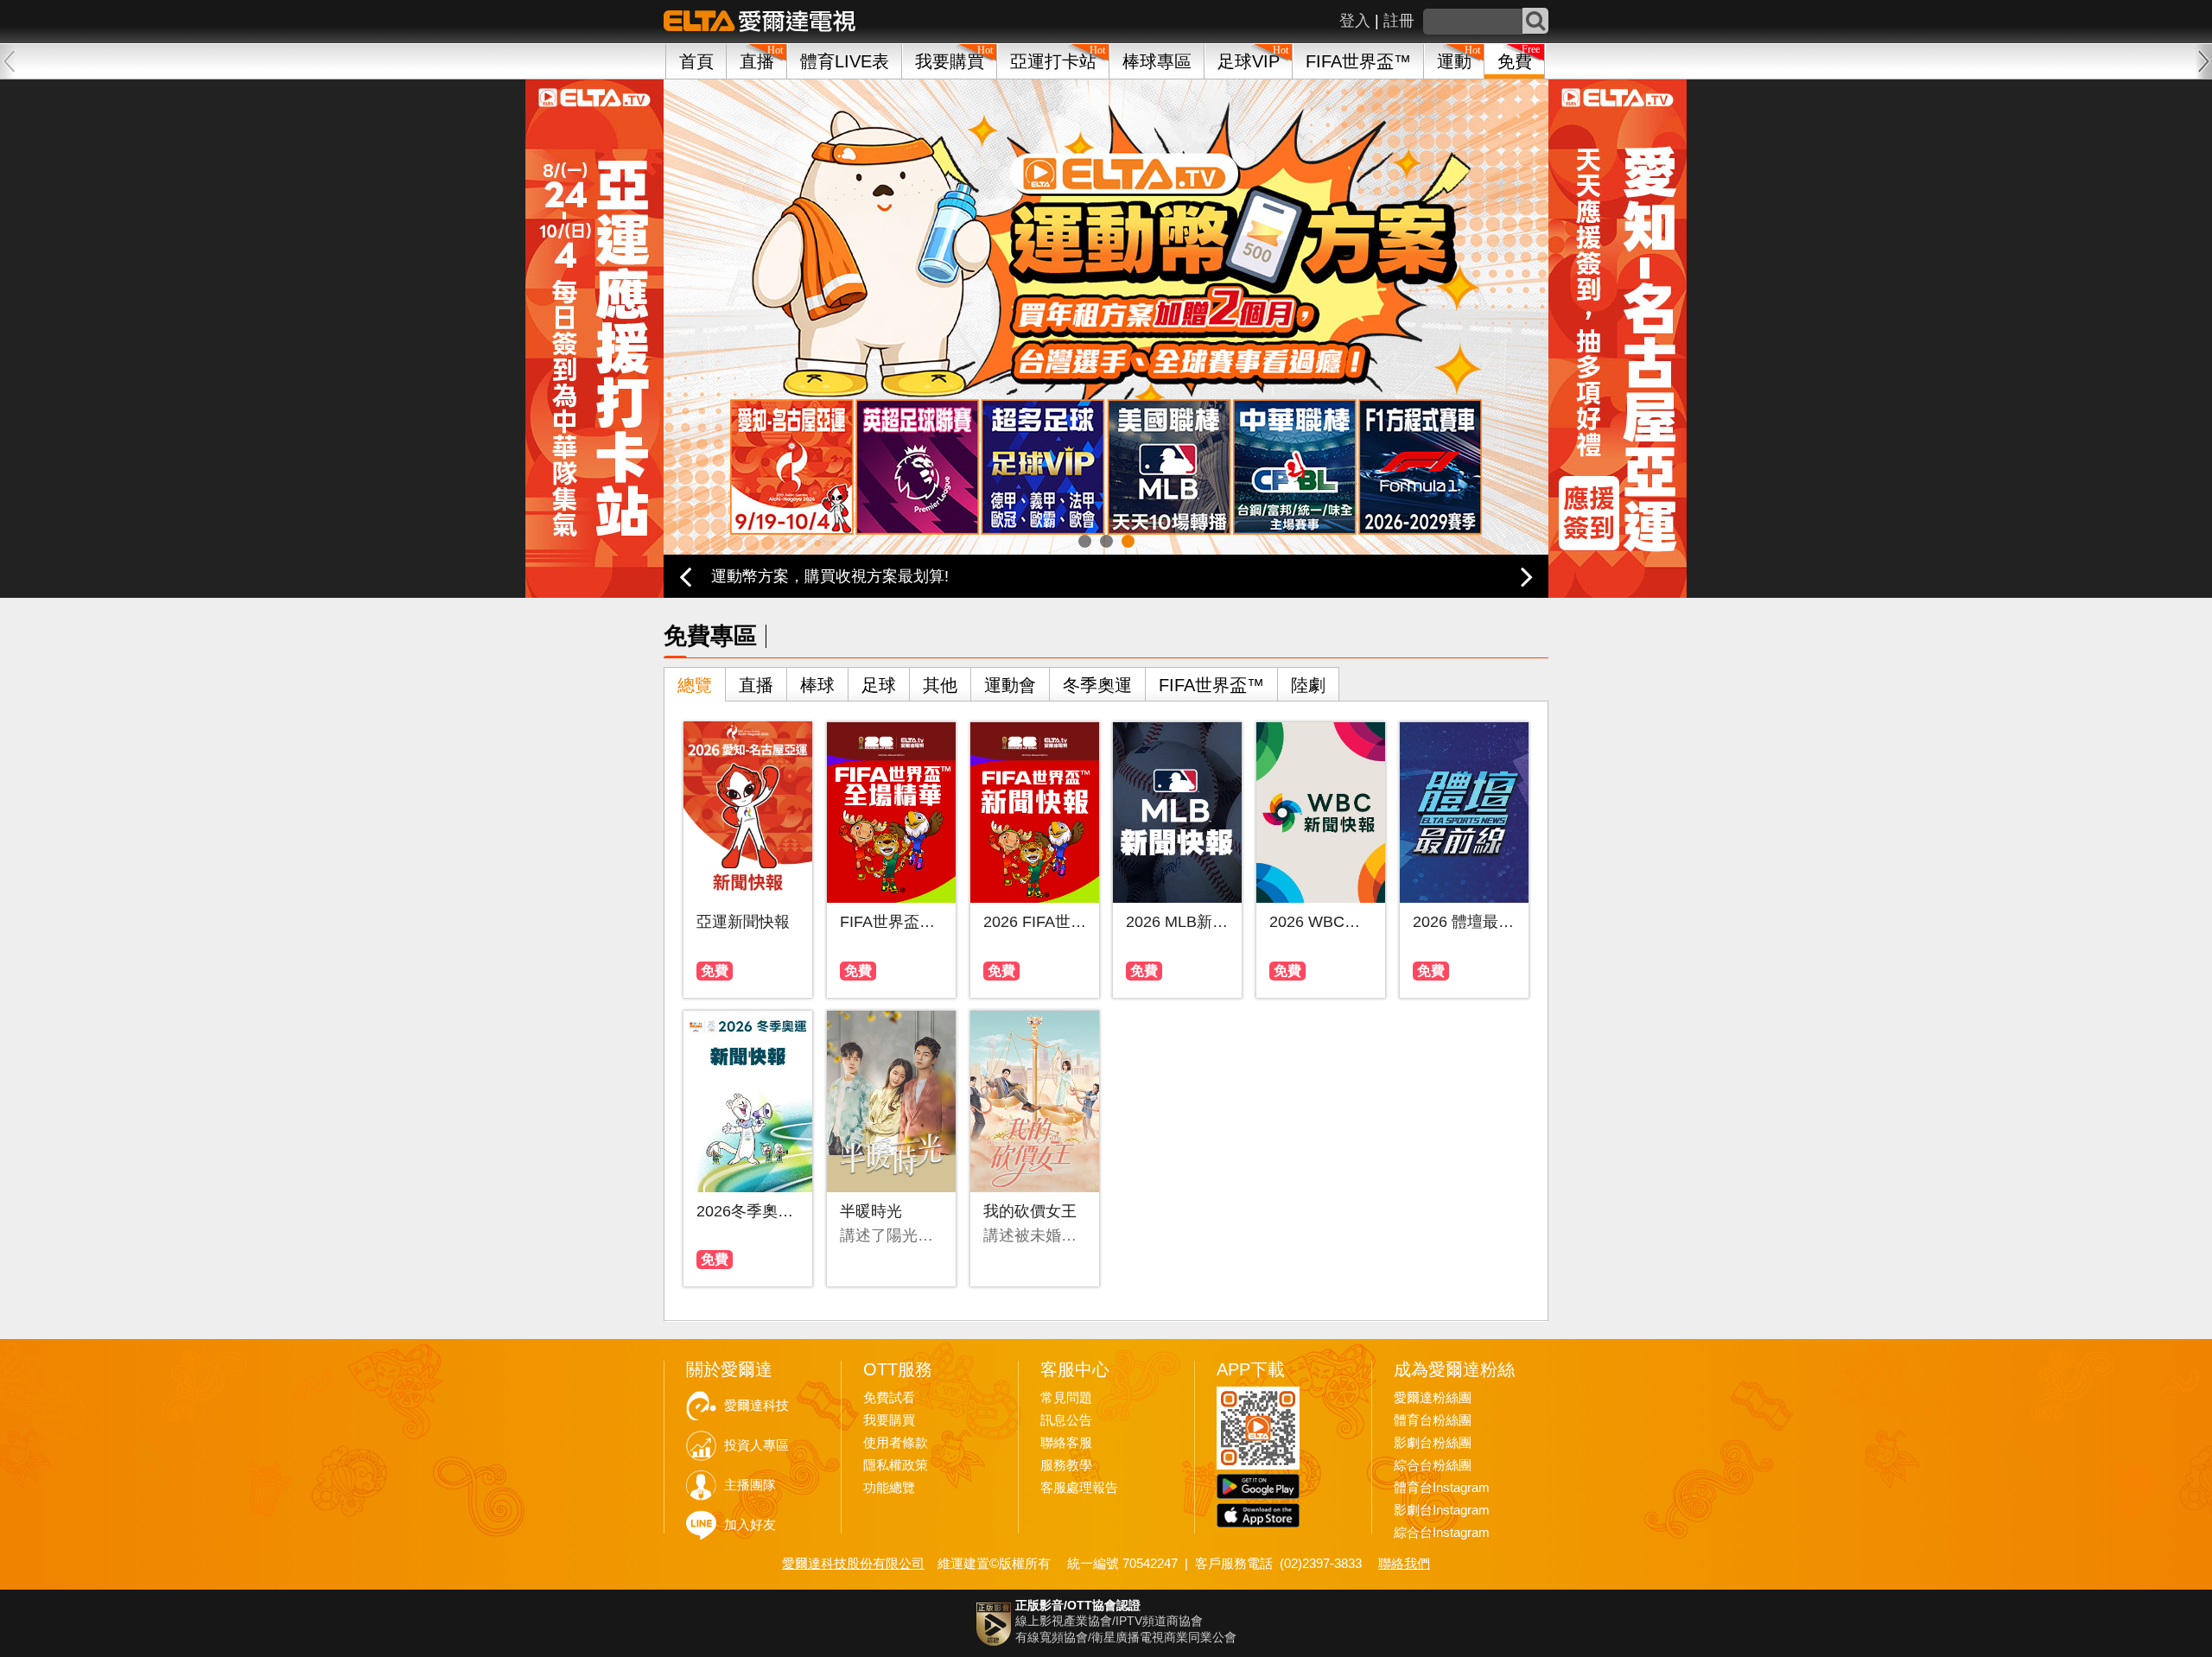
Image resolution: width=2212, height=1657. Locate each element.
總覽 (695, 685)
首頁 (696, 61)
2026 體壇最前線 (1464, 922)
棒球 (817, 685)
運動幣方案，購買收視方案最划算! (830, 576)
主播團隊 (750, 1485)
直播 (756, 685)
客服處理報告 (1079, 1488)
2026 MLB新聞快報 (1177, 922)
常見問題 (1066, 1398)
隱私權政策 (896, 1465)
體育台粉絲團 (1433, 1420)
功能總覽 (889, 1488)
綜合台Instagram (1442, 1533)
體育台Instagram (1442, 1488)
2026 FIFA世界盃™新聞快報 (1035, 922)
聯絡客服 (1066, 1443)
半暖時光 (871, 1211)
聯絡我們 (1404, 1563)
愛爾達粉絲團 (1433, 1398)
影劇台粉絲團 (1433, 1443)
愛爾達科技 (756, 1406)
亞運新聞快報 (743, 922)
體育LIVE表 (845, 61)
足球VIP (1249, 61)
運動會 (1010, 685)
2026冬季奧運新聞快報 (748, 1211)
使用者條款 (896, 1443)
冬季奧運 (1097, 685)
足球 (879, 685)
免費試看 (889, 1398)
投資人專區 (756, 1445)
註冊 (1399, 21)
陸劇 (1308, 685)
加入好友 (750, 1525)
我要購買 (950, 61)
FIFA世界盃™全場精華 (891, 922)
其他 (940, 685)
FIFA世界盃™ (1358, 61)
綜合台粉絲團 (1433, 1465)
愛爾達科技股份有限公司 (853, 1563)
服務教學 (1066, 1465)
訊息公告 (1066, 1420)
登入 (1355, 21)
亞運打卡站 (1053, 61)
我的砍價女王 (1030, 1211)
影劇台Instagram (1442, 1510)
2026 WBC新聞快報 (1321, 922)
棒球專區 (1157, 61)
